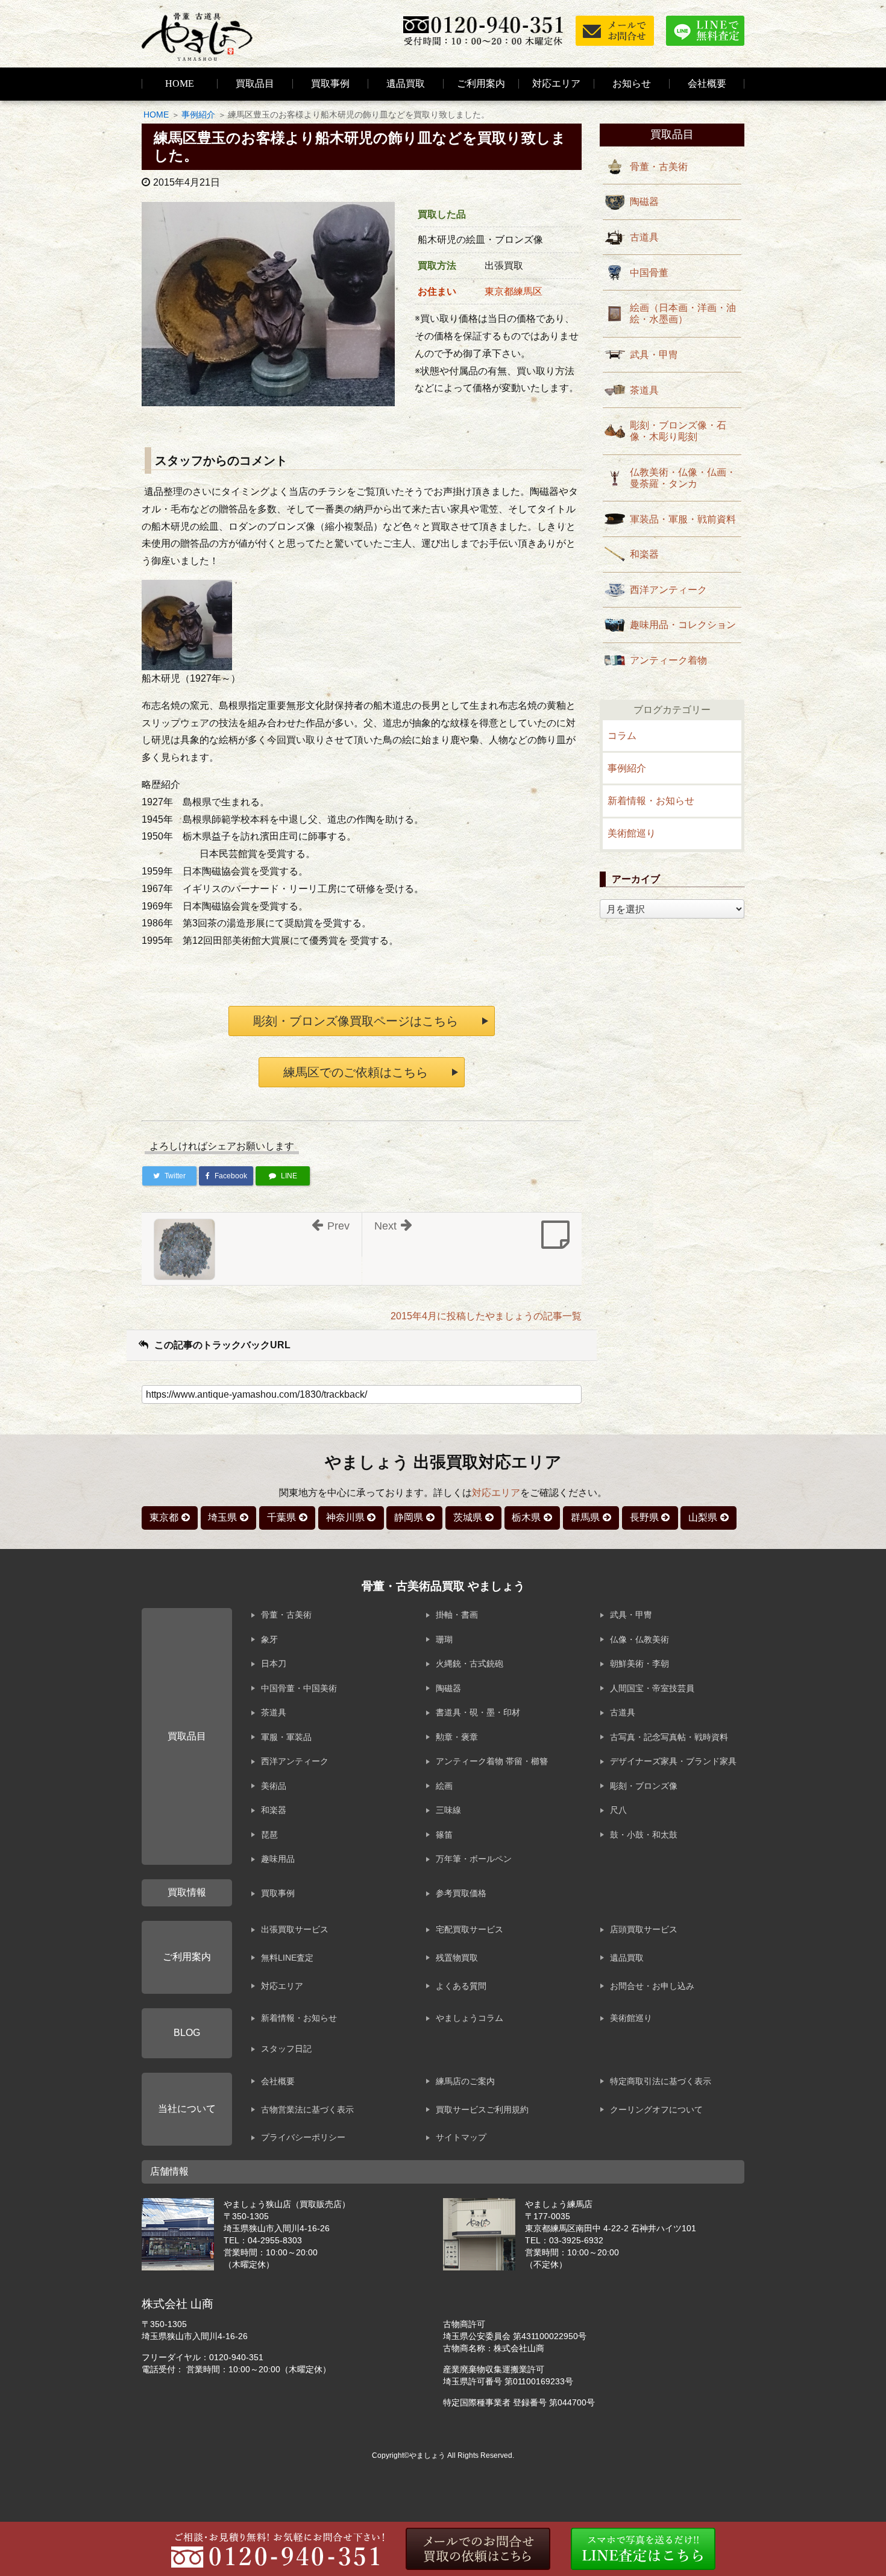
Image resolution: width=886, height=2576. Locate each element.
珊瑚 (444, 1639)
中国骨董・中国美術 (299, 1688)
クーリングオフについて (656, 2109)
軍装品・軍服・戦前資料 (683, 519)
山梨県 (703, 1517)
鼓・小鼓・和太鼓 (644, 1835)
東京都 (164, 1517)
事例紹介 (198, 115)
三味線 (448, 1810)
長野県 (644, 1517)
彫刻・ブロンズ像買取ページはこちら (356, 1021)
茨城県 (468, 1517)
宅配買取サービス (470, 1929)
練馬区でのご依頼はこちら (356, 1072)
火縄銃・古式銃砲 (470, 1663)
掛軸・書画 (457, 1615)
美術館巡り (632, 833)
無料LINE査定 (287, 1958)
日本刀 (274, 1663)
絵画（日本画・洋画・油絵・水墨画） (683, 313)
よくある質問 (461, 1986)
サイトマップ (461, 2137)
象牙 (269, 1639)
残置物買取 (457, 1958)
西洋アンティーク (668, 590)
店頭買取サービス (644, 1929)
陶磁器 (644, 202)
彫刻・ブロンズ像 (644, 1786)
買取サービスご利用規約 (482, 2109)
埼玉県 (222, 1517)
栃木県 (526, 1517)
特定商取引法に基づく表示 (661, 2081)
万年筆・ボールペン (474, 1859)
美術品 (274, 1786)
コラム (622, 736)
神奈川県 (345, 1517)
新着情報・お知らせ (651, 801)
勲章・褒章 (457, 1737)
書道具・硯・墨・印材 (478, 1712)
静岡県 (409, 1517)
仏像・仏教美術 (639, 1639)
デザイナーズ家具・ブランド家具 (673, 1761)
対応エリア (556, 83)
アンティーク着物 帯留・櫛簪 (492, 1761)
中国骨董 (649, 273)
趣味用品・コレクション (683, 625)
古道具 (644, 237)
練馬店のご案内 (465, 2081)
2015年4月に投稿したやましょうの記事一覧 (486, 1316)
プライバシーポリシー (303, 2137)
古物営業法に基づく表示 (307, 2109)
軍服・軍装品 (286, 1737)
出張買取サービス (295, 1929)
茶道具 (644, 390)
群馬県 (585, 1517)
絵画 (444, 1786)
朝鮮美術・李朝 (639, 1663)
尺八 (618, 1810)
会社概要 (278, 2081)
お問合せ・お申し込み (652, 1986)
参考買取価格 (461, 1893)
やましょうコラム (470, 2018)
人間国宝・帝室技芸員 (652, 1688)
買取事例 (330, 83)
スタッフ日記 (286, 2049)
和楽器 (644, 554)
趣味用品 (278, 1859)
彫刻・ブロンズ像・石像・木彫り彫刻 (678, 431)
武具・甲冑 (654, 355)
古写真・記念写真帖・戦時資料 (669, 1737)
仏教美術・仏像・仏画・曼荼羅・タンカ (683, 478)
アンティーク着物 (668, 660)
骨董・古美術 (659, 167)
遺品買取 (406, 83)
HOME (180, 83)
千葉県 (281, 1517)
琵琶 (269, 1835)
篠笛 (444, 1835)
